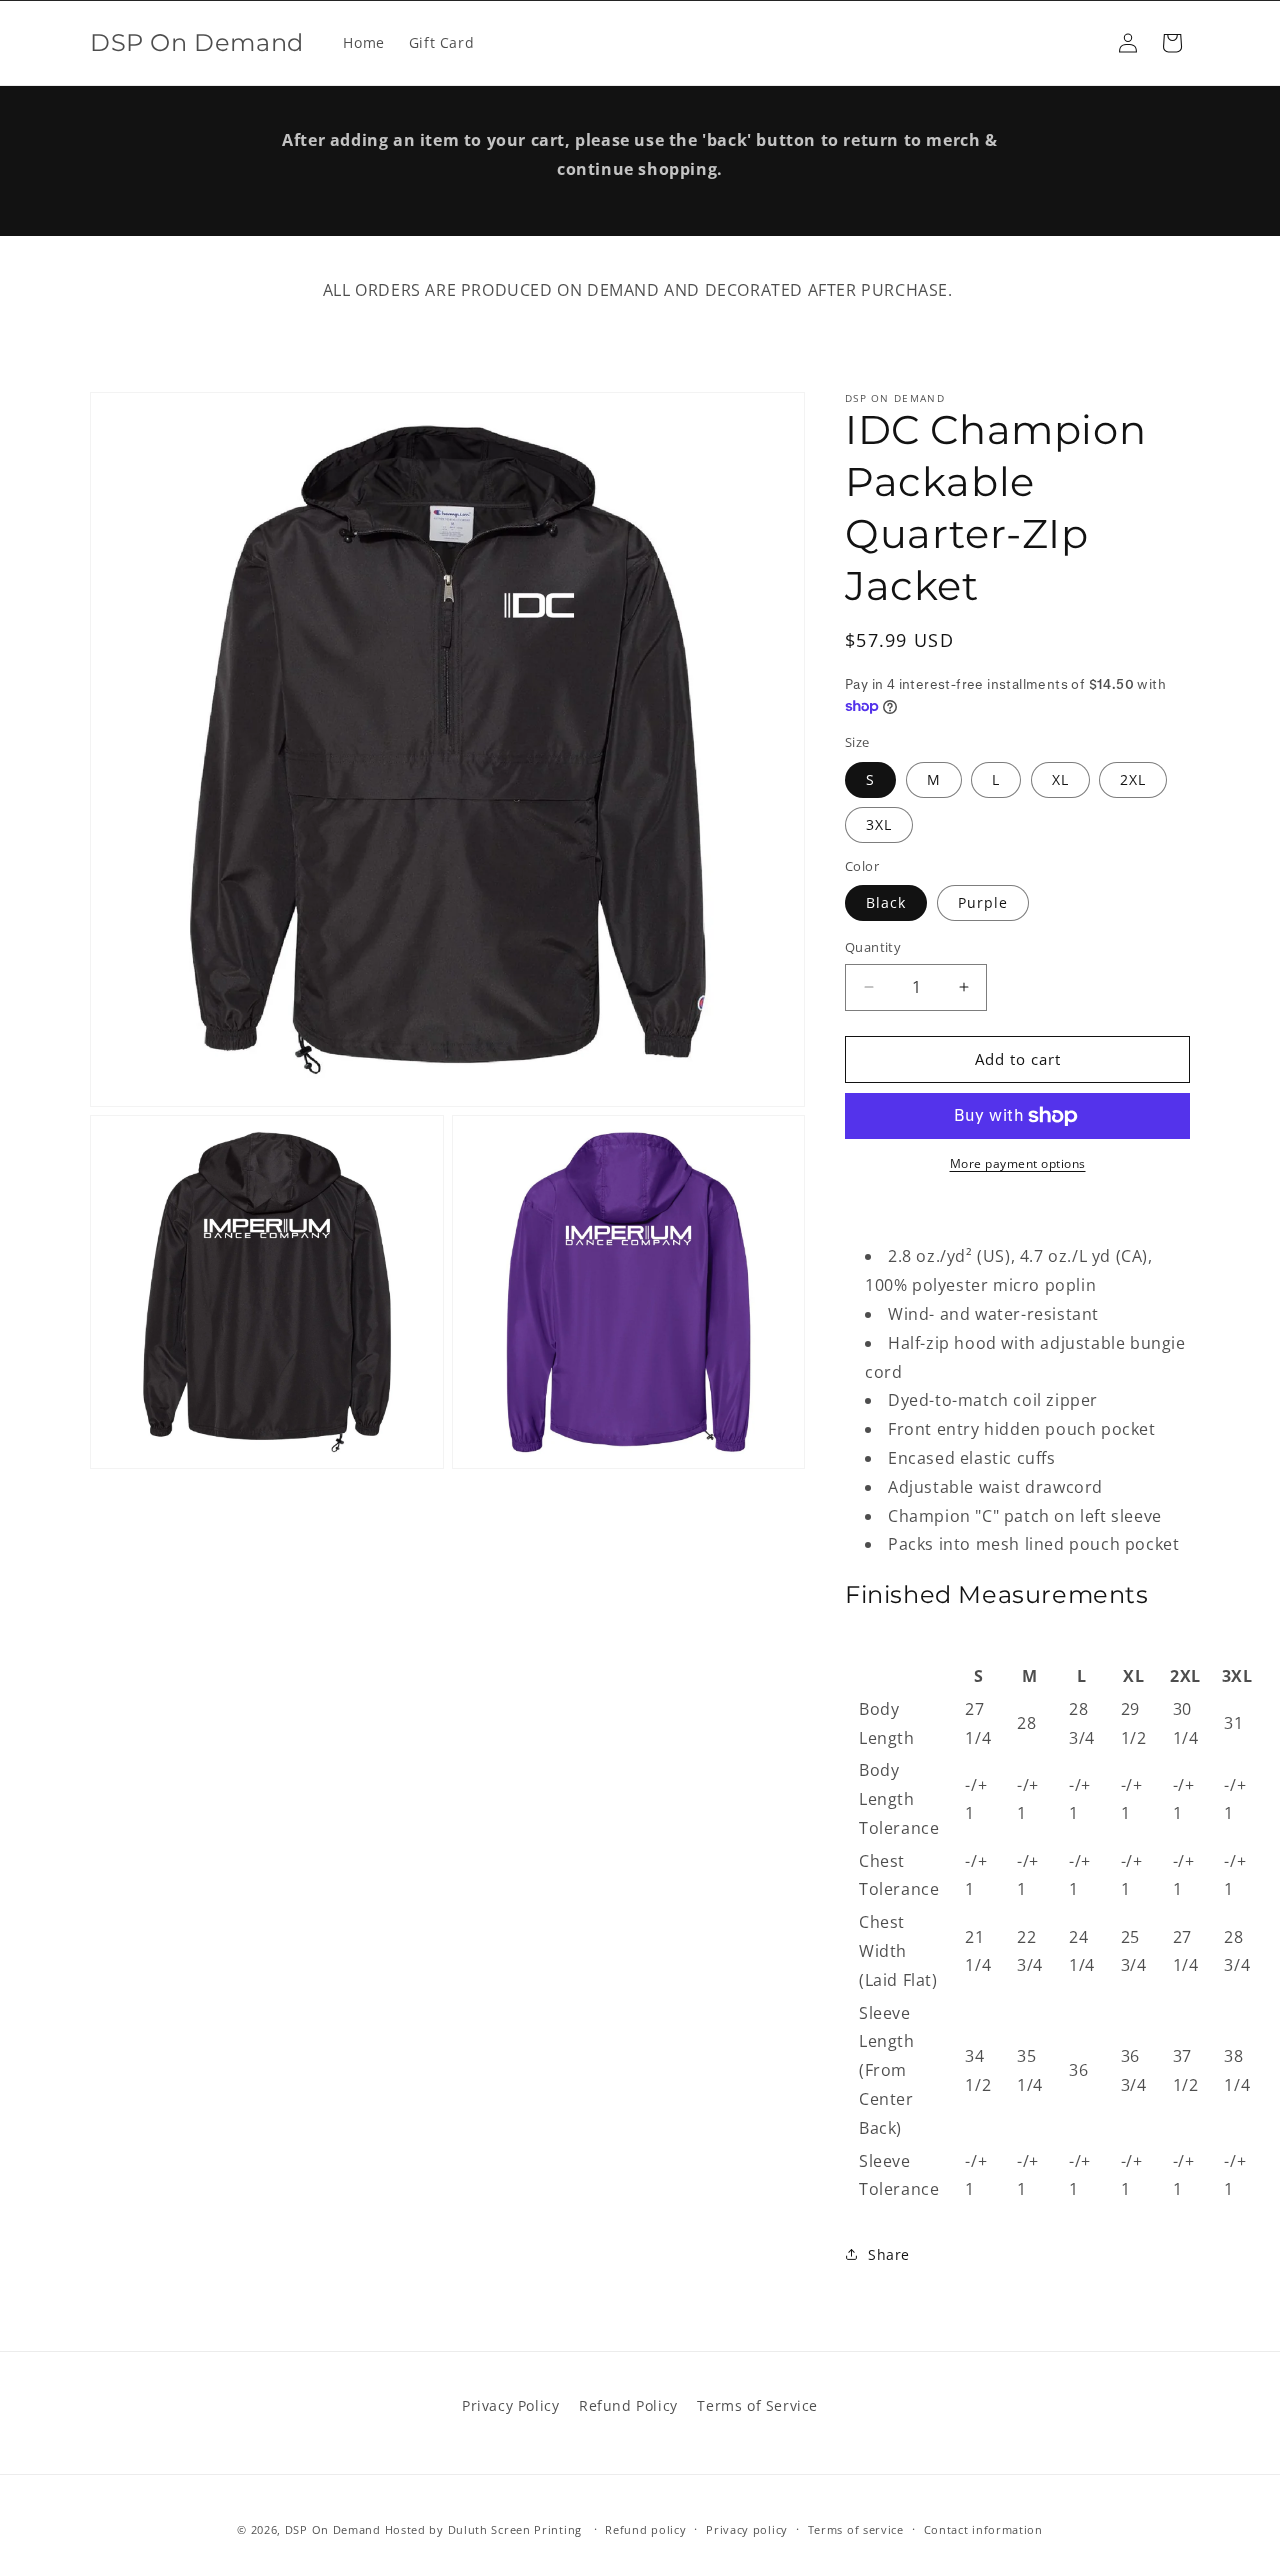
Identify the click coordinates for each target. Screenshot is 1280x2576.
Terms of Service (757, 2405)
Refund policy (645, 2528)
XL (1060, 779)
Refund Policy (628, 2405)
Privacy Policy (510, 2405)
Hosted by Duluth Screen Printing (483, 2529)
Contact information (983, 2528)
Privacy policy (747, 2528)
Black (886, 902)
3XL (879, 824)
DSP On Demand (333, 2529)
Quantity (873, 947)
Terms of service (856, 2528)
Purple (983, 902)
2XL (1133, 779)
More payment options (1018, 1163)
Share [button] (889, 2254)
